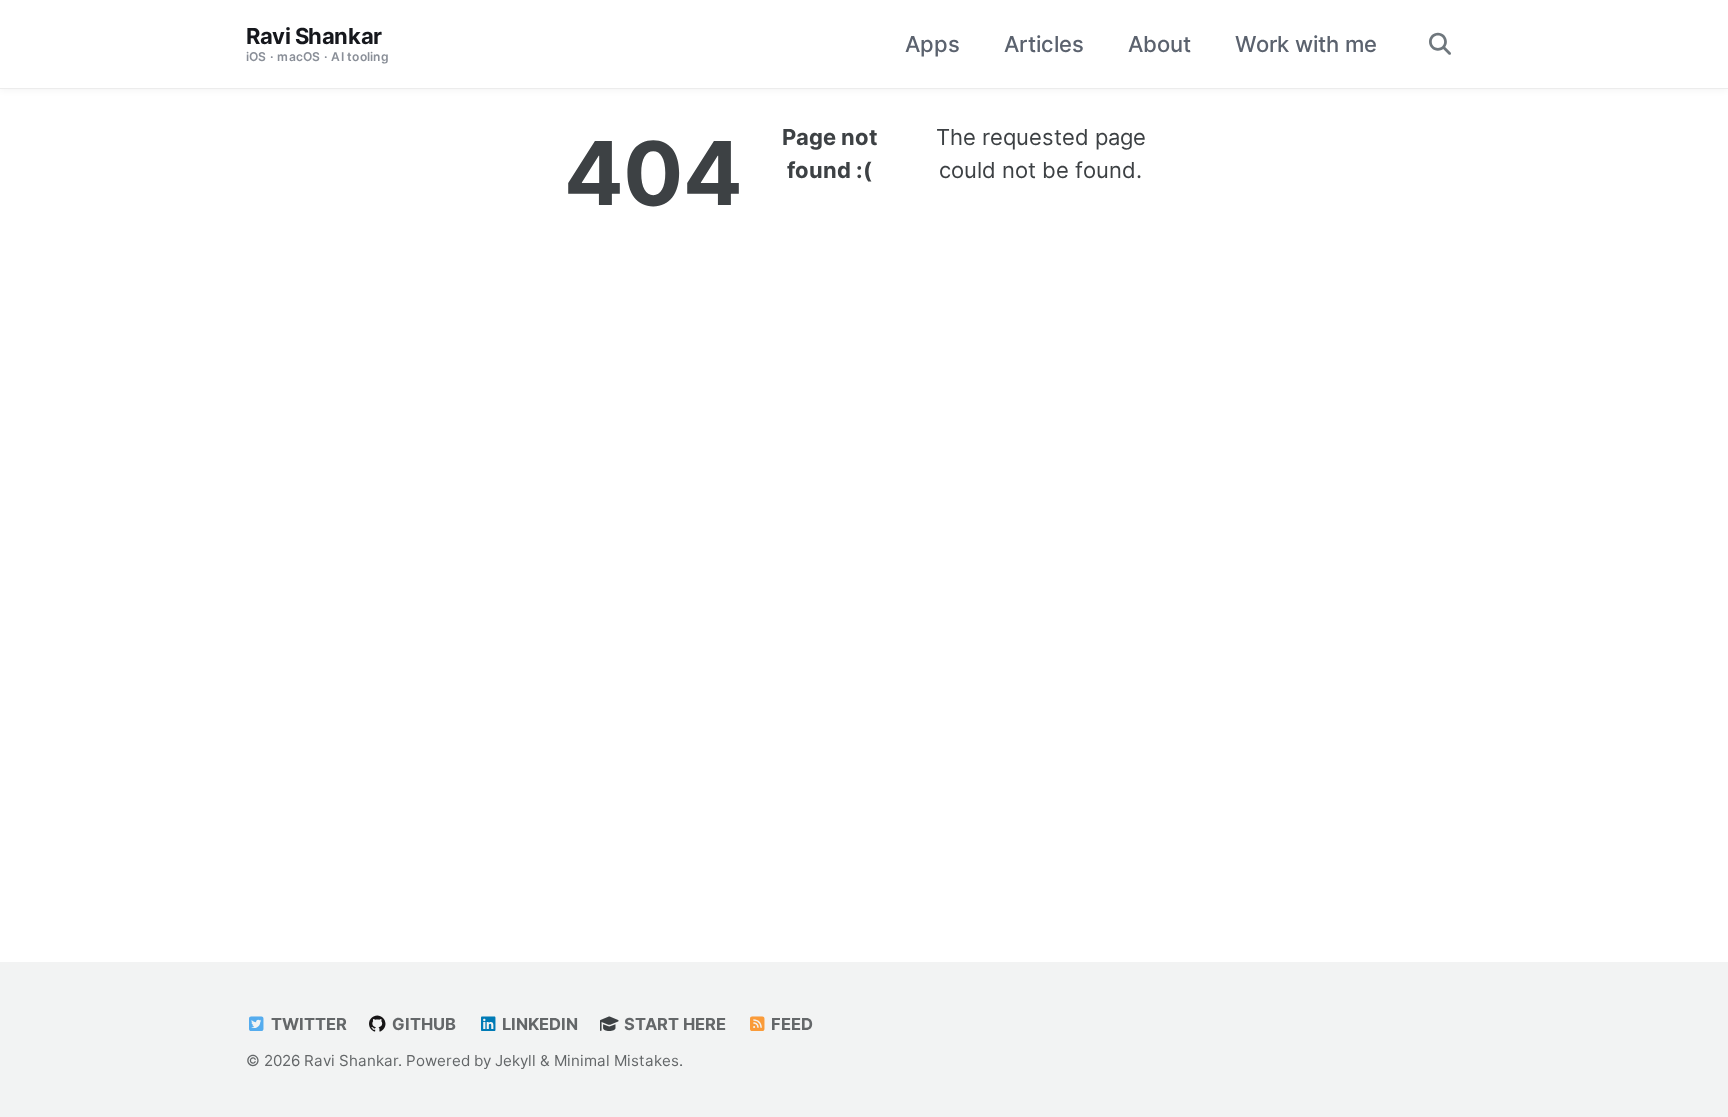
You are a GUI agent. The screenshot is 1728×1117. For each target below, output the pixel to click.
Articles (1044, 44)
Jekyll (515, 1060)
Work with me (1306, 44)
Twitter (307, 1024)
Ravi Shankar (317, 43)
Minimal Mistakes (616, 1060)
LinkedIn (538, 1024)
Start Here (673, 1024)
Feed (790, 1024)
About (1159, 44)
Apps (932, 44)
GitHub (422, 1024)
